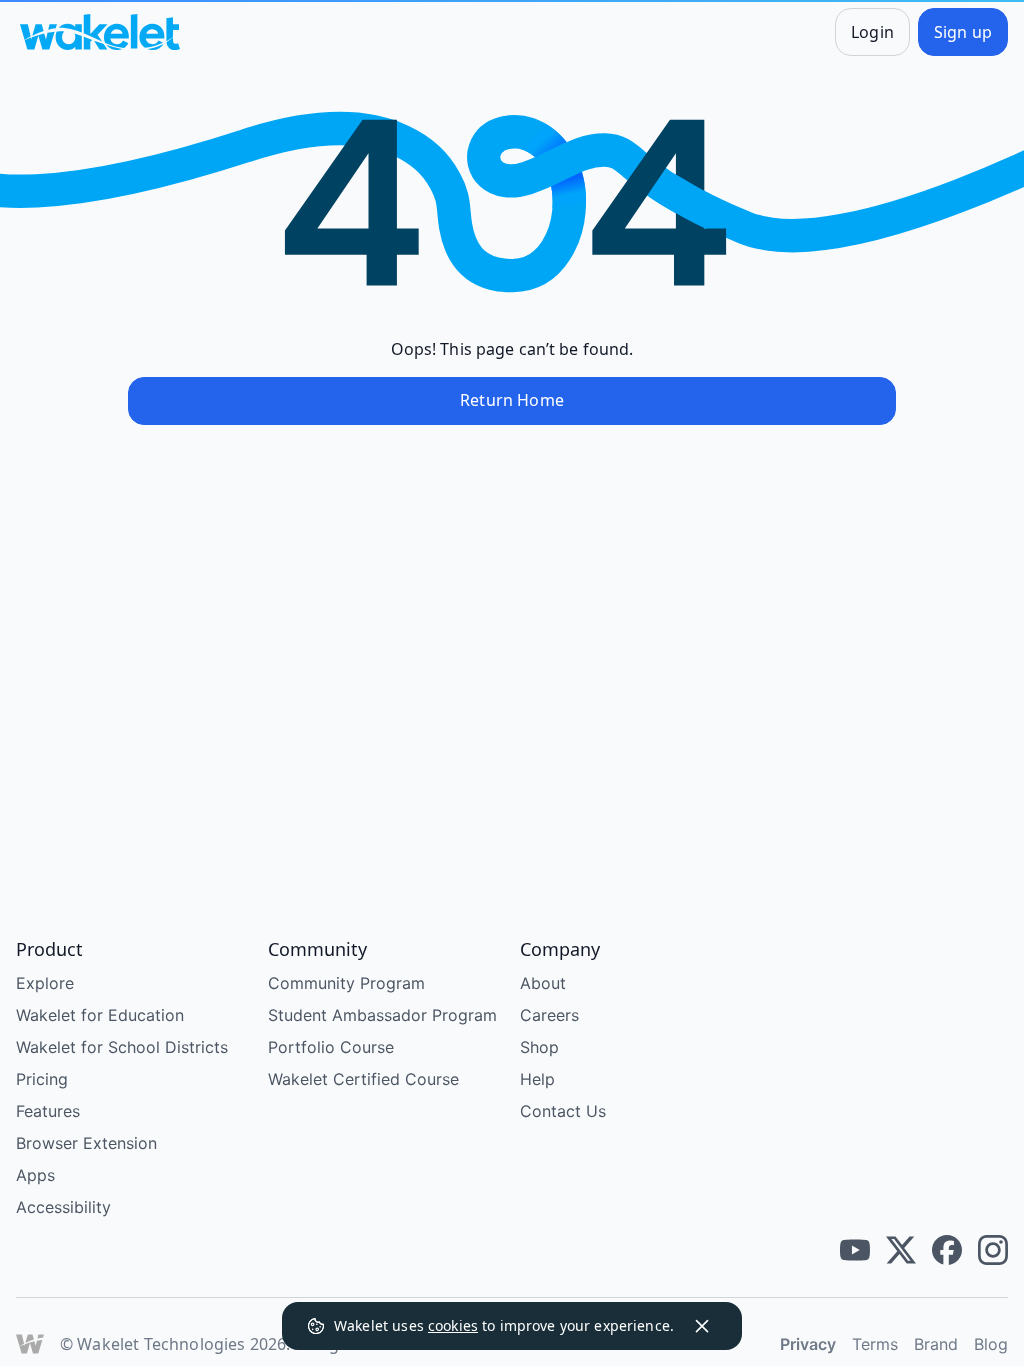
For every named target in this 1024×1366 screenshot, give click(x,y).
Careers (549, 1015)
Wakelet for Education (100, 1015)
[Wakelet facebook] (947, 1250)
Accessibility (63, 1207)
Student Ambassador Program (382, 1015)
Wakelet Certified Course (363, 1079)
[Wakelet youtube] (855, 1250)
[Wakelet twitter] (901, 1250)
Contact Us (563, 1111)
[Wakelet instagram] (993, 1250)
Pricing (42, 1079)
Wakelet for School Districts (122, 1047)
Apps (35, 1175)
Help (537, 1079)
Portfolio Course (331, 1047)
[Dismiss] (702, 1326)
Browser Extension (86, 1143)
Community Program (346, 983)
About (543, 983)
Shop (539, 1047)
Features (48, 1111)
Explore (45, 983)
